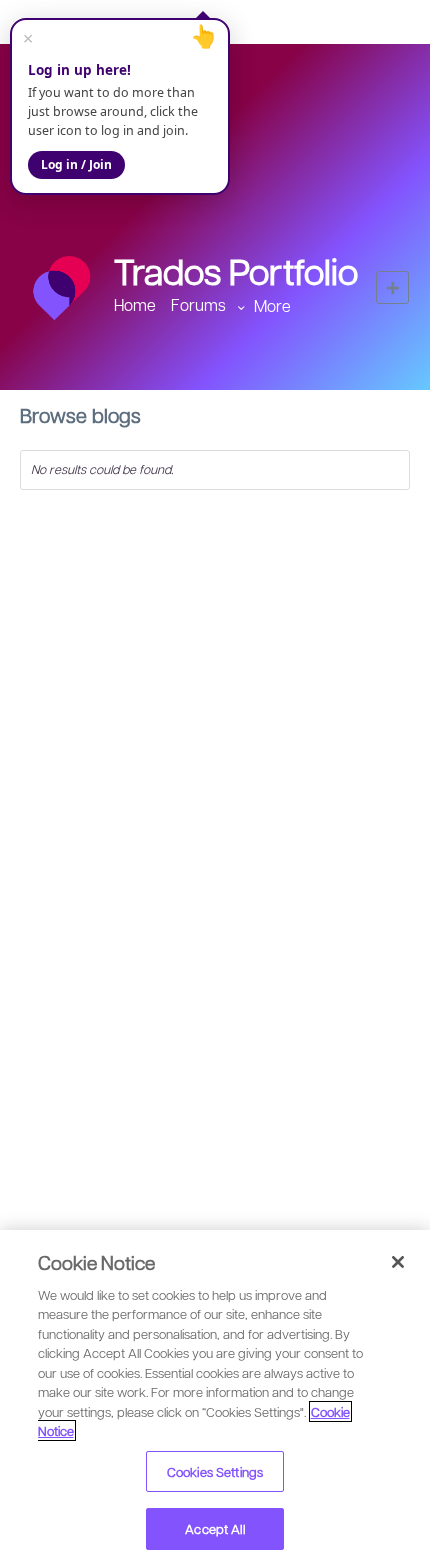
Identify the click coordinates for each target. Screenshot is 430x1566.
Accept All (214, 1528)
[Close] (398, 1262)
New (392, 287)
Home (135, 304)
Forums (198, 304)
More (272, 305)
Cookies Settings (215, 1471)
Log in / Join (76, 164)
